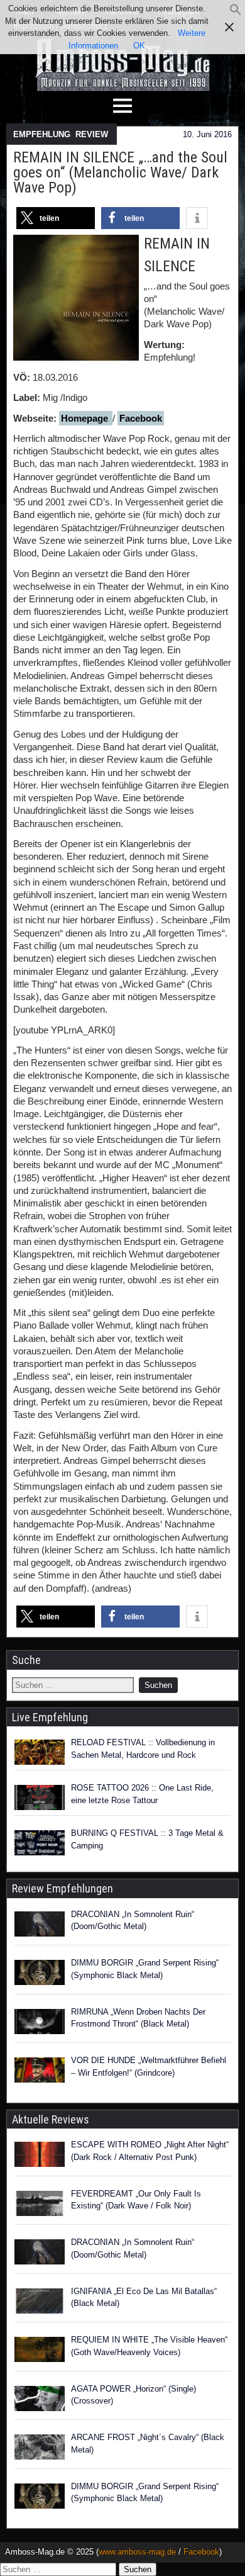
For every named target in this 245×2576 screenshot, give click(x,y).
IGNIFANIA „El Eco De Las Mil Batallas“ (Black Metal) (144, 2298)
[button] (236, 13)
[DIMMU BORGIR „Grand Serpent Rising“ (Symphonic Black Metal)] (40, 1974)
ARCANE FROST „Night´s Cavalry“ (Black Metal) (148, 2444)
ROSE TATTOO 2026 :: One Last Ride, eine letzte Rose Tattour (142, 1794)
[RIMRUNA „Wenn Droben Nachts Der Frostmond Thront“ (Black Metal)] (40, 2023)
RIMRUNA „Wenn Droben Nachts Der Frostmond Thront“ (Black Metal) (138, 2018)
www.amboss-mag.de (137, 2552)
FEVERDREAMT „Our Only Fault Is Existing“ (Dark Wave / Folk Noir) (136, 2200)
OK (139, 46)
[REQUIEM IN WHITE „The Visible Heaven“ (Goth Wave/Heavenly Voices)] (40, 2351)
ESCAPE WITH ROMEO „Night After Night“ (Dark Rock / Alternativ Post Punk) (150, 2151)
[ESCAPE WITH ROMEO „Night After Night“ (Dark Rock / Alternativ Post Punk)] (40, 2156)
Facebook (141, 418)
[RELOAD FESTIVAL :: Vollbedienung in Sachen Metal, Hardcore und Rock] (40, 1752)
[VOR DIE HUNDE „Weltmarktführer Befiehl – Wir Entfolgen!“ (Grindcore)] (40, 2072)
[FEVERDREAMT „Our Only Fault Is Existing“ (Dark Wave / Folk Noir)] (40, 2205)
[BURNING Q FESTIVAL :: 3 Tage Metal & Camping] (40, 1843)
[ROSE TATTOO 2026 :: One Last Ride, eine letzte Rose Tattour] (40, 1797)
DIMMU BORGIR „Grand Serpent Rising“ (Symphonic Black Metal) (145, 1969)
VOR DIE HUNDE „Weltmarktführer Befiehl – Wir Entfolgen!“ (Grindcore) (149, 2067)
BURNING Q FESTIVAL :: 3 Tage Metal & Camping (147, 1839)
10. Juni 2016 (207, 134)
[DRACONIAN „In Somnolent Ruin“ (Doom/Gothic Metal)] (40, 1926)
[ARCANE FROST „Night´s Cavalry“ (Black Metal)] (40, 2449)
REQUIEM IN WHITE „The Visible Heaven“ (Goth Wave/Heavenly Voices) (149, 2346)
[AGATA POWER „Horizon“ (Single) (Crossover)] (40, 2400)
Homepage (86, 418)
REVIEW (92, 134)
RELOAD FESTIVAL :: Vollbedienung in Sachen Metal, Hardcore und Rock (143, 1749)
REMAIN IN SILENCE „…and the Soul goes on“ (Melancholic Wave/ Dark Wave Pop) (120, 172)
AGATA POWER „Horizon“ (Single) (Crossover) (133, 2395)
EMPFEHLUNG (42, 134)
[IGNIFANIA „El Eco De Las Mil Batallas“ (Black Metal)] (40, 2303)
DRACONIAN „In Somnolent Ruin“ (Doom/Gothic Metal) (133, 1921)
